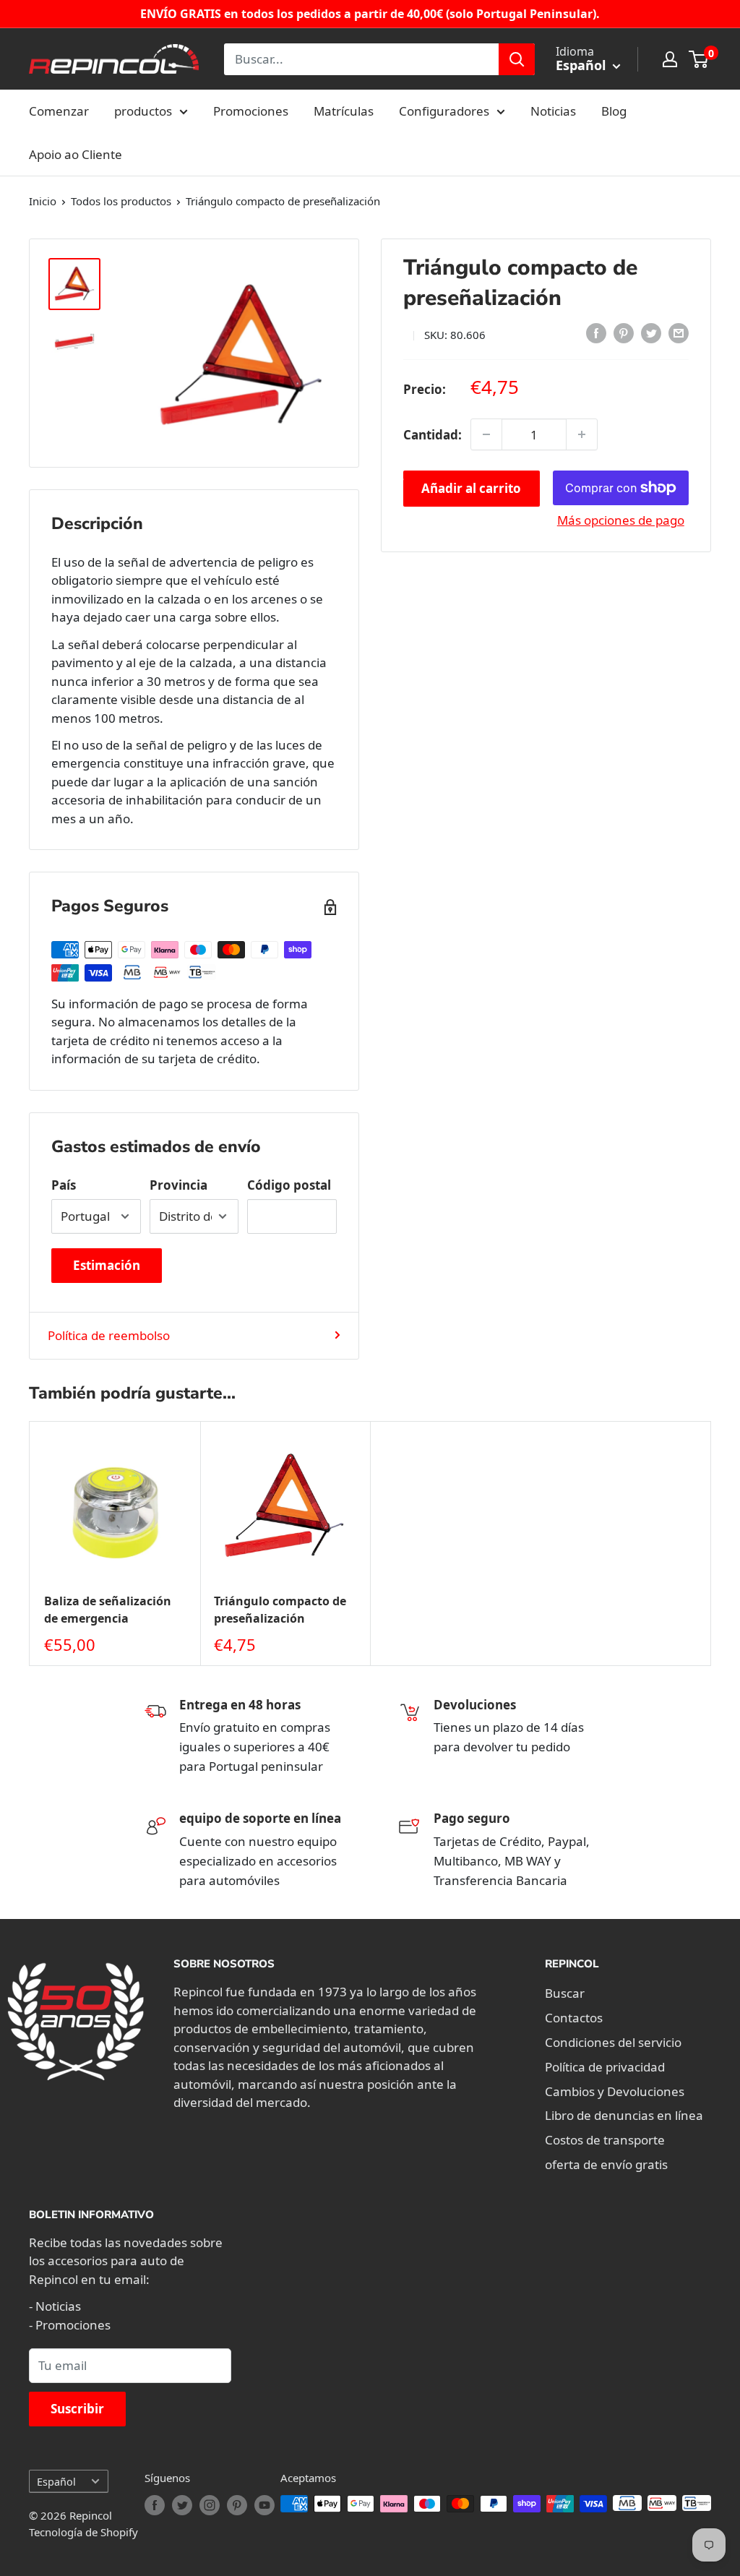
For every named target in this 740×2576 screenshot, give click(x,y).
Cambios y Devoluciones (615, 2091)
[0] (699, 59)
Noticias (553, 111)
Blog (614, 111)
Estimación (107, 1265)
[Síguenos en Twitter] (182, 2505)
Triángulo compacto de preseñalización (280, 1609)
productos (143, 111)
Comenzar (59, 111)
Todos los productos (121, 201)
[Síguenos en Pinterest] (237, 2505)
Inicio (43, 201)
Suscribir (77, 2409)
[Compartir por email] (679, 332)
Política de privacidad (605, 2067)
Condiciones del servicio (613, 2042)
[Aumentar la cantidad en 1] (582, 434)
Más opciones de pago (621, 520)
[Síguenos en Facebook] (155, 2505)
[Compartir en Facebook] (596, 332)
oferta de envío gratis (606, 2164)
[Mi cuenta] (670, 59)
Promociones (251, 111)
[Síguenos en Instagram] (210, 2505)
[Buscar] (517, 59)
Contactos (574, 2018)
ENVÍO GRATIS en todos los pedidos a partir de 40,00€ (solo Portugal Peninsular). (370, 14)
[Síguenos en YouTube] (264, 2505)
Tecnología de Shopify (83, 2532)
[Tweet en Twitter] (651, 332)
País (64, 1185)
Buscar (565, 1993)
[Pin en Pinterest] (624, 332)
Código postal (289, 1185)
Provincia (178, 1185)
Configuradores (444, 111)
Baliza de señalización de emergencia (108, 1609)
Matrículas (344, 111)
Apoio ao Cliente (76, 154)
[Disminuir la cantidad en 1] (486, 434)
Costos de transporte (605, 2140)
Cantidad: (433, 435)
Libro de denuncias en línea (624, 2115)
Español (56, 2482)
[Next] (711, 1544)
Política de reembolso (109, 1335)
